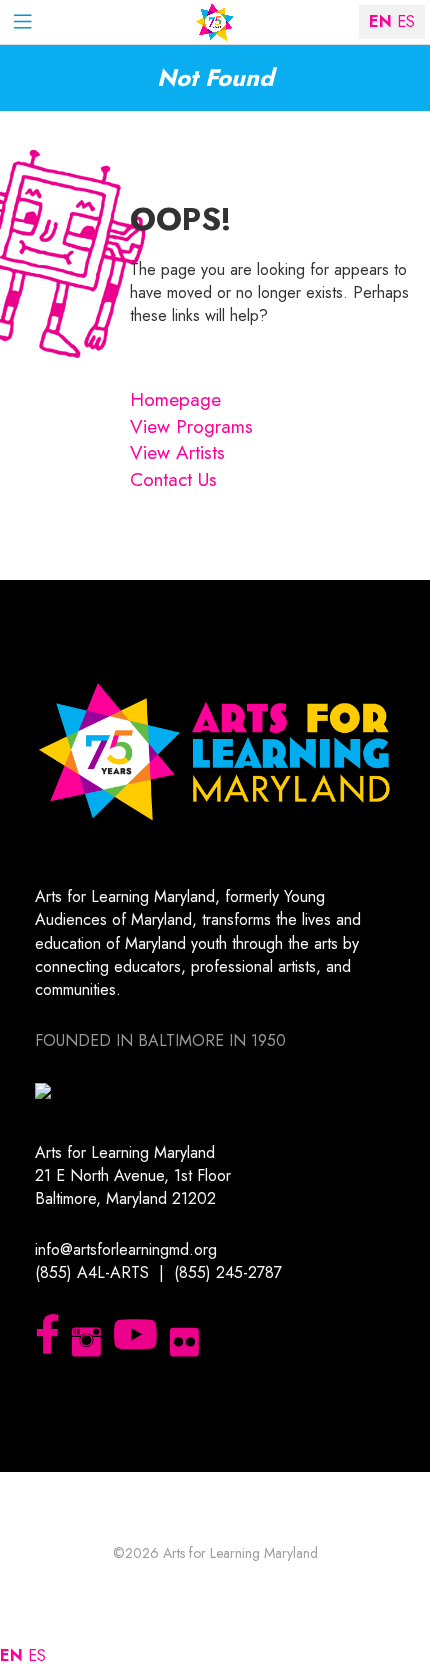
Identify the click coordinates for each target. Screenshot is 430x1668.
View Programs (191, 426)
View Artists (177, 452)
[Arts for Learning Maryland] (215, 22)
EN (11, 1655)
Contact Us (173, 479)
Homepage (175, 399)
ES (37, 1655)
